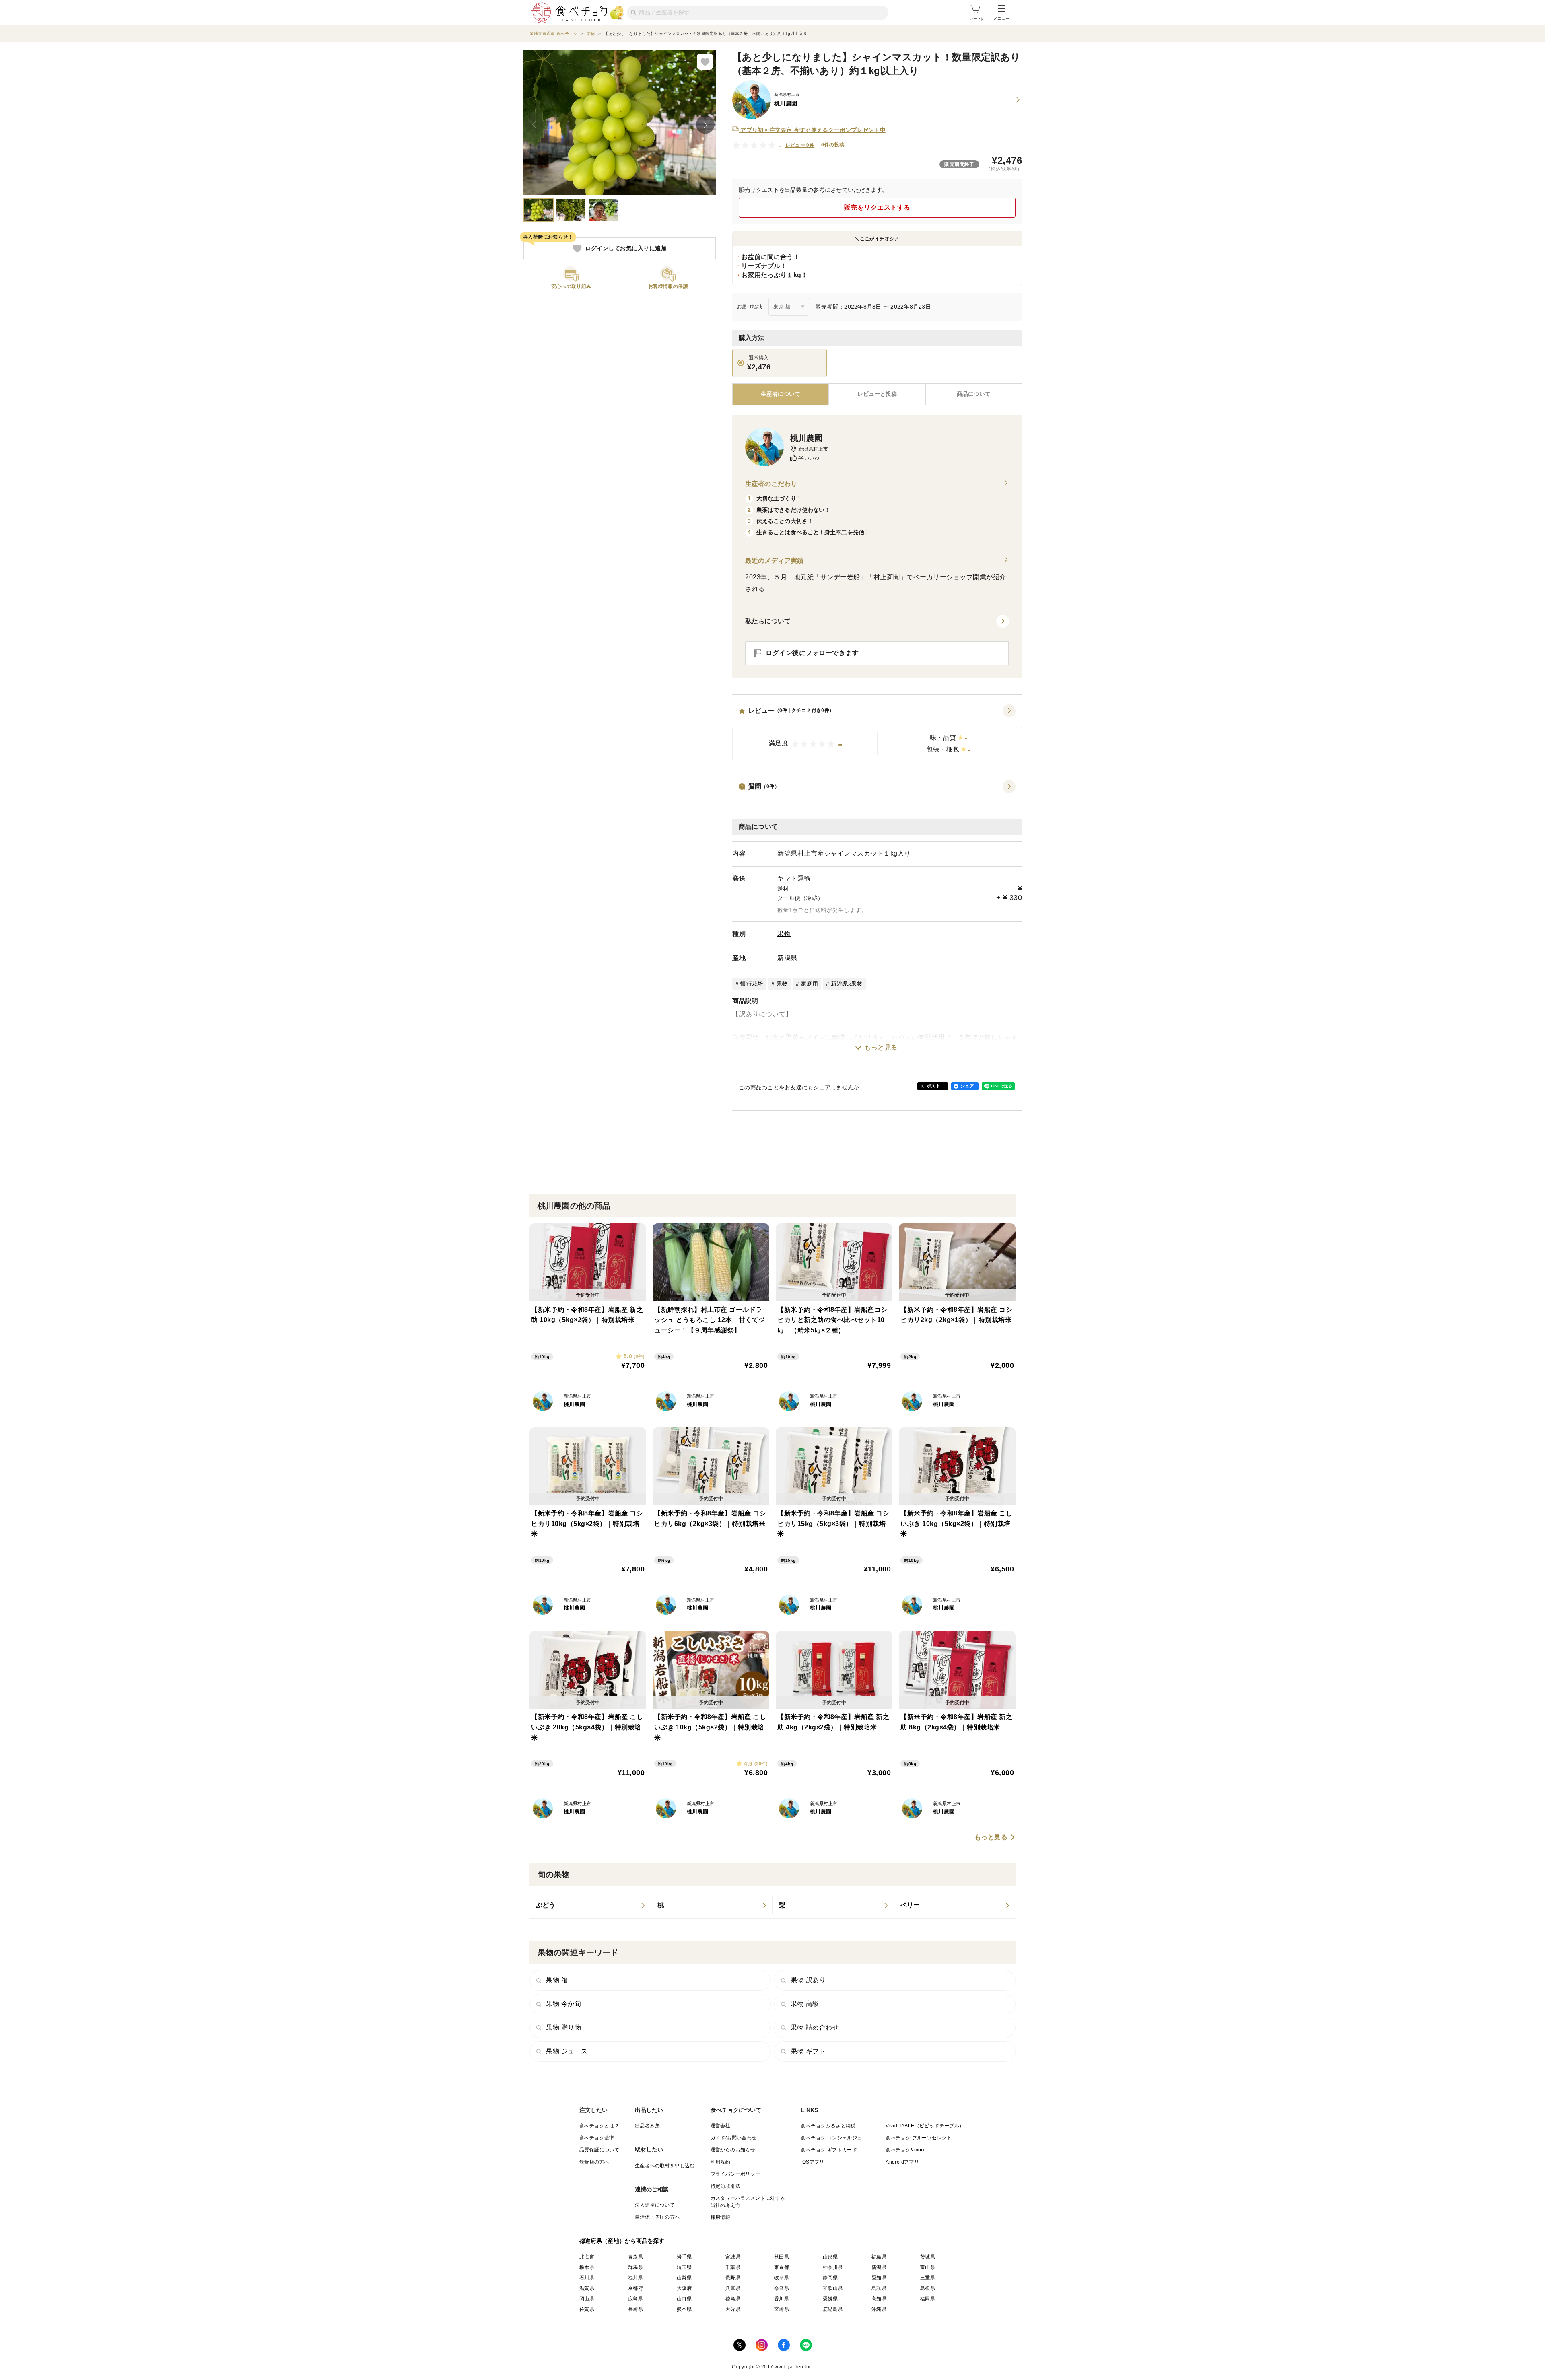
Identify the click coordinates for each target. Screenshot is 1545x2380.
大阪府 (684, 2288)
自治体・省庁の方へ (657, 2217)
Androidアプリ (902, 2162)
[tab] (877, 394)
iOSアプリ (812, 2162)
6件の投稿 (833, 145)
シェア (967, 1086)
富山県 (928, 2267)
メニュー (1001, 18)
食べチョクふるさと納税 (828, 2126)
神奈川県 (833, 2267)
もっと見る (881, 1047)
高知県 (879, 2299)
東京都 (782, 2267)
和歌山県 (833, 2288)
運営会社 (721, 2126)
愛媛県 (830, 2299)
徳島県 (733, 2299)
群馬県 (636, 2267)
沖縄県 (879, 2309)
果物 (784, 934)
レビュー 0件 (800, 145)
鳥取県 (879, 2288)
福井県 (636, 2278)
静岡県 (830, 2278)
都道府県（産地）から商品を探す (622, 2241)
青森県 (636, 2257)
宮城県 (733, 2257)
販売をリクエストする (877, 207)
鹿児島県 (833, 2309)
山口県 (684, 2299)
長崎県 (636, 2309)
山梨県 (684, 2278)
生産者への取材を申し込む (665, 2166)
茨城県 (928, 2257)
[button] (877, 733)
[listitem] (590, 1905)
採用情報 (721, 2217)
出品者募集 (647, 2126)
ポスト (933, 1086)
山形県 (830, 2257)
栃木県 (587, 2267)
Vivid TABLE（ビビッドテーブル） (925, 2126)
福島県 (879, 2257)
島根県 (928, 2288)
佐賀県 (587, 2309)
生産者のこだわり (771, 484)
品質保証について (599, 2150)
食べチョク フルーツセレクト (919, 2138)
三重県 (928, 2278)
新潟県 (787, 958)
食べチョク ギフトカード (829, 2150)
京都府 (636, 2288)
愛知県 (879, 2278)
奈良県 (782, 2288)
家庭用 (809, 984)
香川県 (782, 2299)
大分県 (733, 2309)
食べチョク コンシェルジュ (831, 2138)
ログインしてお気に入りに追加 (626, 249)
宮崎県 (782, 2309)
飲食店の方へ (594, 2162)
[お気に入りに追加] (705, 62)
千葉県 (733, 2267)
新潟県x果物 (847, 984)
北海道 (587, 2257)
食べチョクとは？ (599, 2126)
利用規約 (721, 2162)
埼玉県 (684, 2267)
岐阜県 (782, 2278)
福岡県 (928, 2299)
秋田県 (782, 2257)
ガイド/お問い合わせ (734, 2138)
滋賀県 (587, 2288)
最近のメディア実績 (774, 561)
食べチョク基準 (597, 2138)
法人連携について (655, 2205)
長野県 (733, 2278)
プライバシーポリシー (735, 2174)
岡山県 (587, 2299)
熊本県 (684, 2309)
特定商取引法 (725, 2186)
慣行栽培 (752, 984)
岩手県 (684, 2257)
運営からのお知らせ (733, 2150)
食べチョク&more (906, 2150)
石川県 (587, 2278)
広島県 (636, 2299)
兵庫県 (733, 2288)
